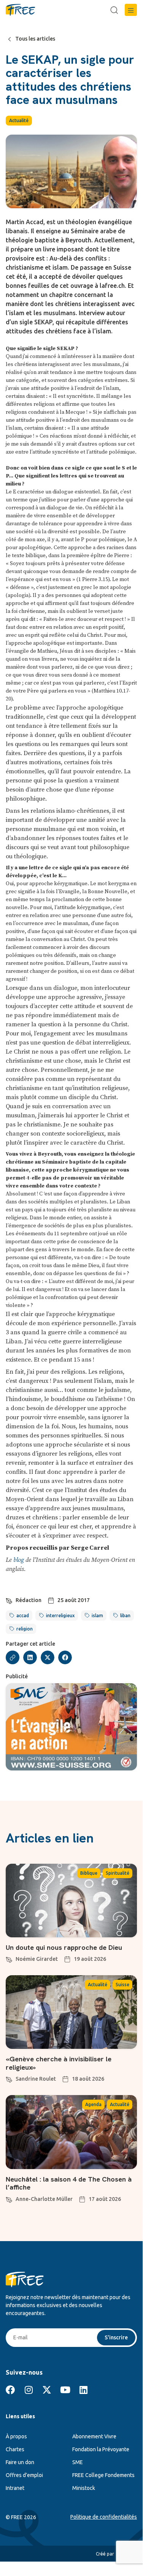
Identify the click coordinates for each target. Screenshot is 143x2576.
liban (125, 1615)
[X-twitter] (47, 2390)
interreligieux (60, 1615)
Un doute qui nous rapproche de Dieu (64, 1947)
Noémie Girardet (37, 1959)
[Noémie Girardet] (9, 1959)
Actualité (19, 120)
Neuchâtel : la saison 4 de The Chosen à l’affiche (69, 2183)
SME (78, 2462)
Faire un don (20, 2462)
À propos (16, 2436)
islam (97, 1615)
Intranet (15, 2488)
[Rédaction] (9, 1600)
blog (19, 1560)
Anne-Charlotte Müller (44, 2199)
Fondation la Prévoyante (101, 2449)
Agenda (93, 2104)
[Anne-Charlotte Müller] (9, 2199)
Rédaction (29, 1600)
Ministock (84, 2488)
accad (23, 1615)
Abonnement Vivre (94, 2436)
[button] (131, 10)
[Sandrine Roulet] (9, 2078)
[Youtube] (65, 2390)
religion (25, 1629)
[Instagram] (29, 2390)
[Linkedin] (83, 2390)
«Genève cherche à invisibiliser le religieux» (59, 2063)
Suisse (122, 1985)
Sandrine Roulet (36, 2079)
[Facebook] (10, 2390)
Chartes (15, 2449)
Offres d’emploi (24, 2475)
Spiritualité (118, 1873)
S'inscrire (116, 2337)
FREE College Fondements (103, 2475)
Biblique (89, 1873)
